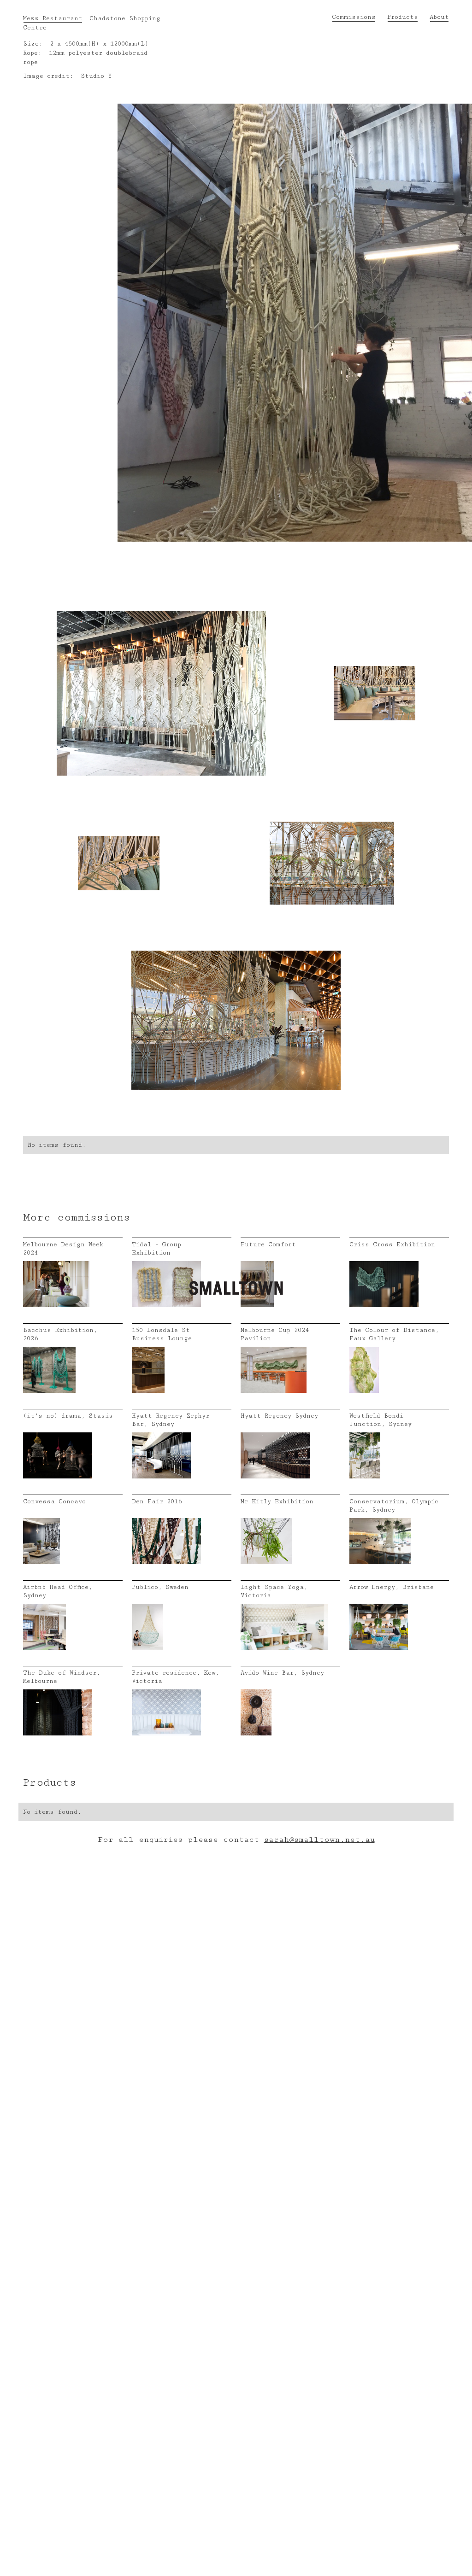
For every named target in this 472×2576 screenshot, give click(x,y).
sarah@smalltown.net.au (319, 1840)
